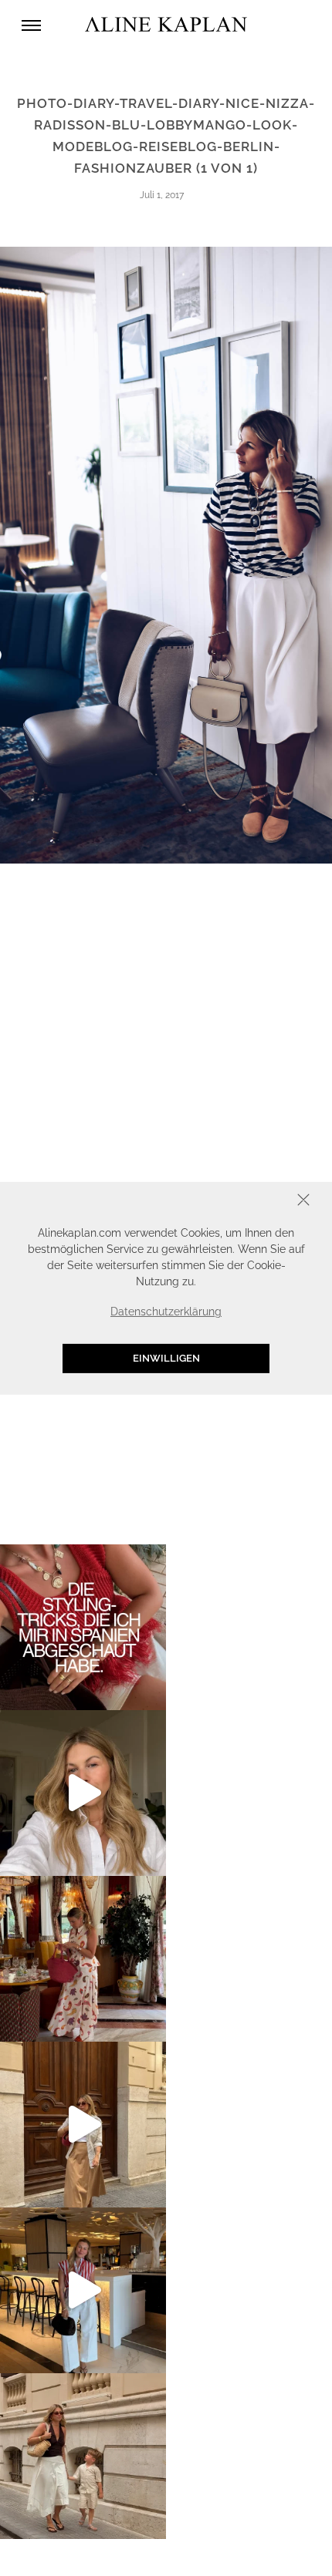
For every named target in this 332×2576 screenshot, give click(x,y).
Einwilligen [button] (166, 1358)
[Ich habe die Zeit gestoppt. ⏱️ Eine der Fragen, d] (83, 1793)
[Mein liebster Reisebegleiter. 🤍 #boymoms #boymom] (83, 2456)
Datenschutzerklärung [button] (166, 1312)
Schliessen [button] (256, 1201)
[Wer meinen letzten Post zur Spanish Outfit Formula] (83, 1627)
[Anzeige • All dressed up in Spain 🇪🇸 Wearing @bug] (83, 2125)
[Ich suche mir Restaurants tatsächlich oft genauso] (83, 1959)
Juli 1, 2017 (162, 195)
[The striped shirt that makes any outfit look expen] (83, 2290)
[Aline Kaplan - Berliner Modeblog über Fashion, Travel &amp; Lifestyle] (166, 25)
